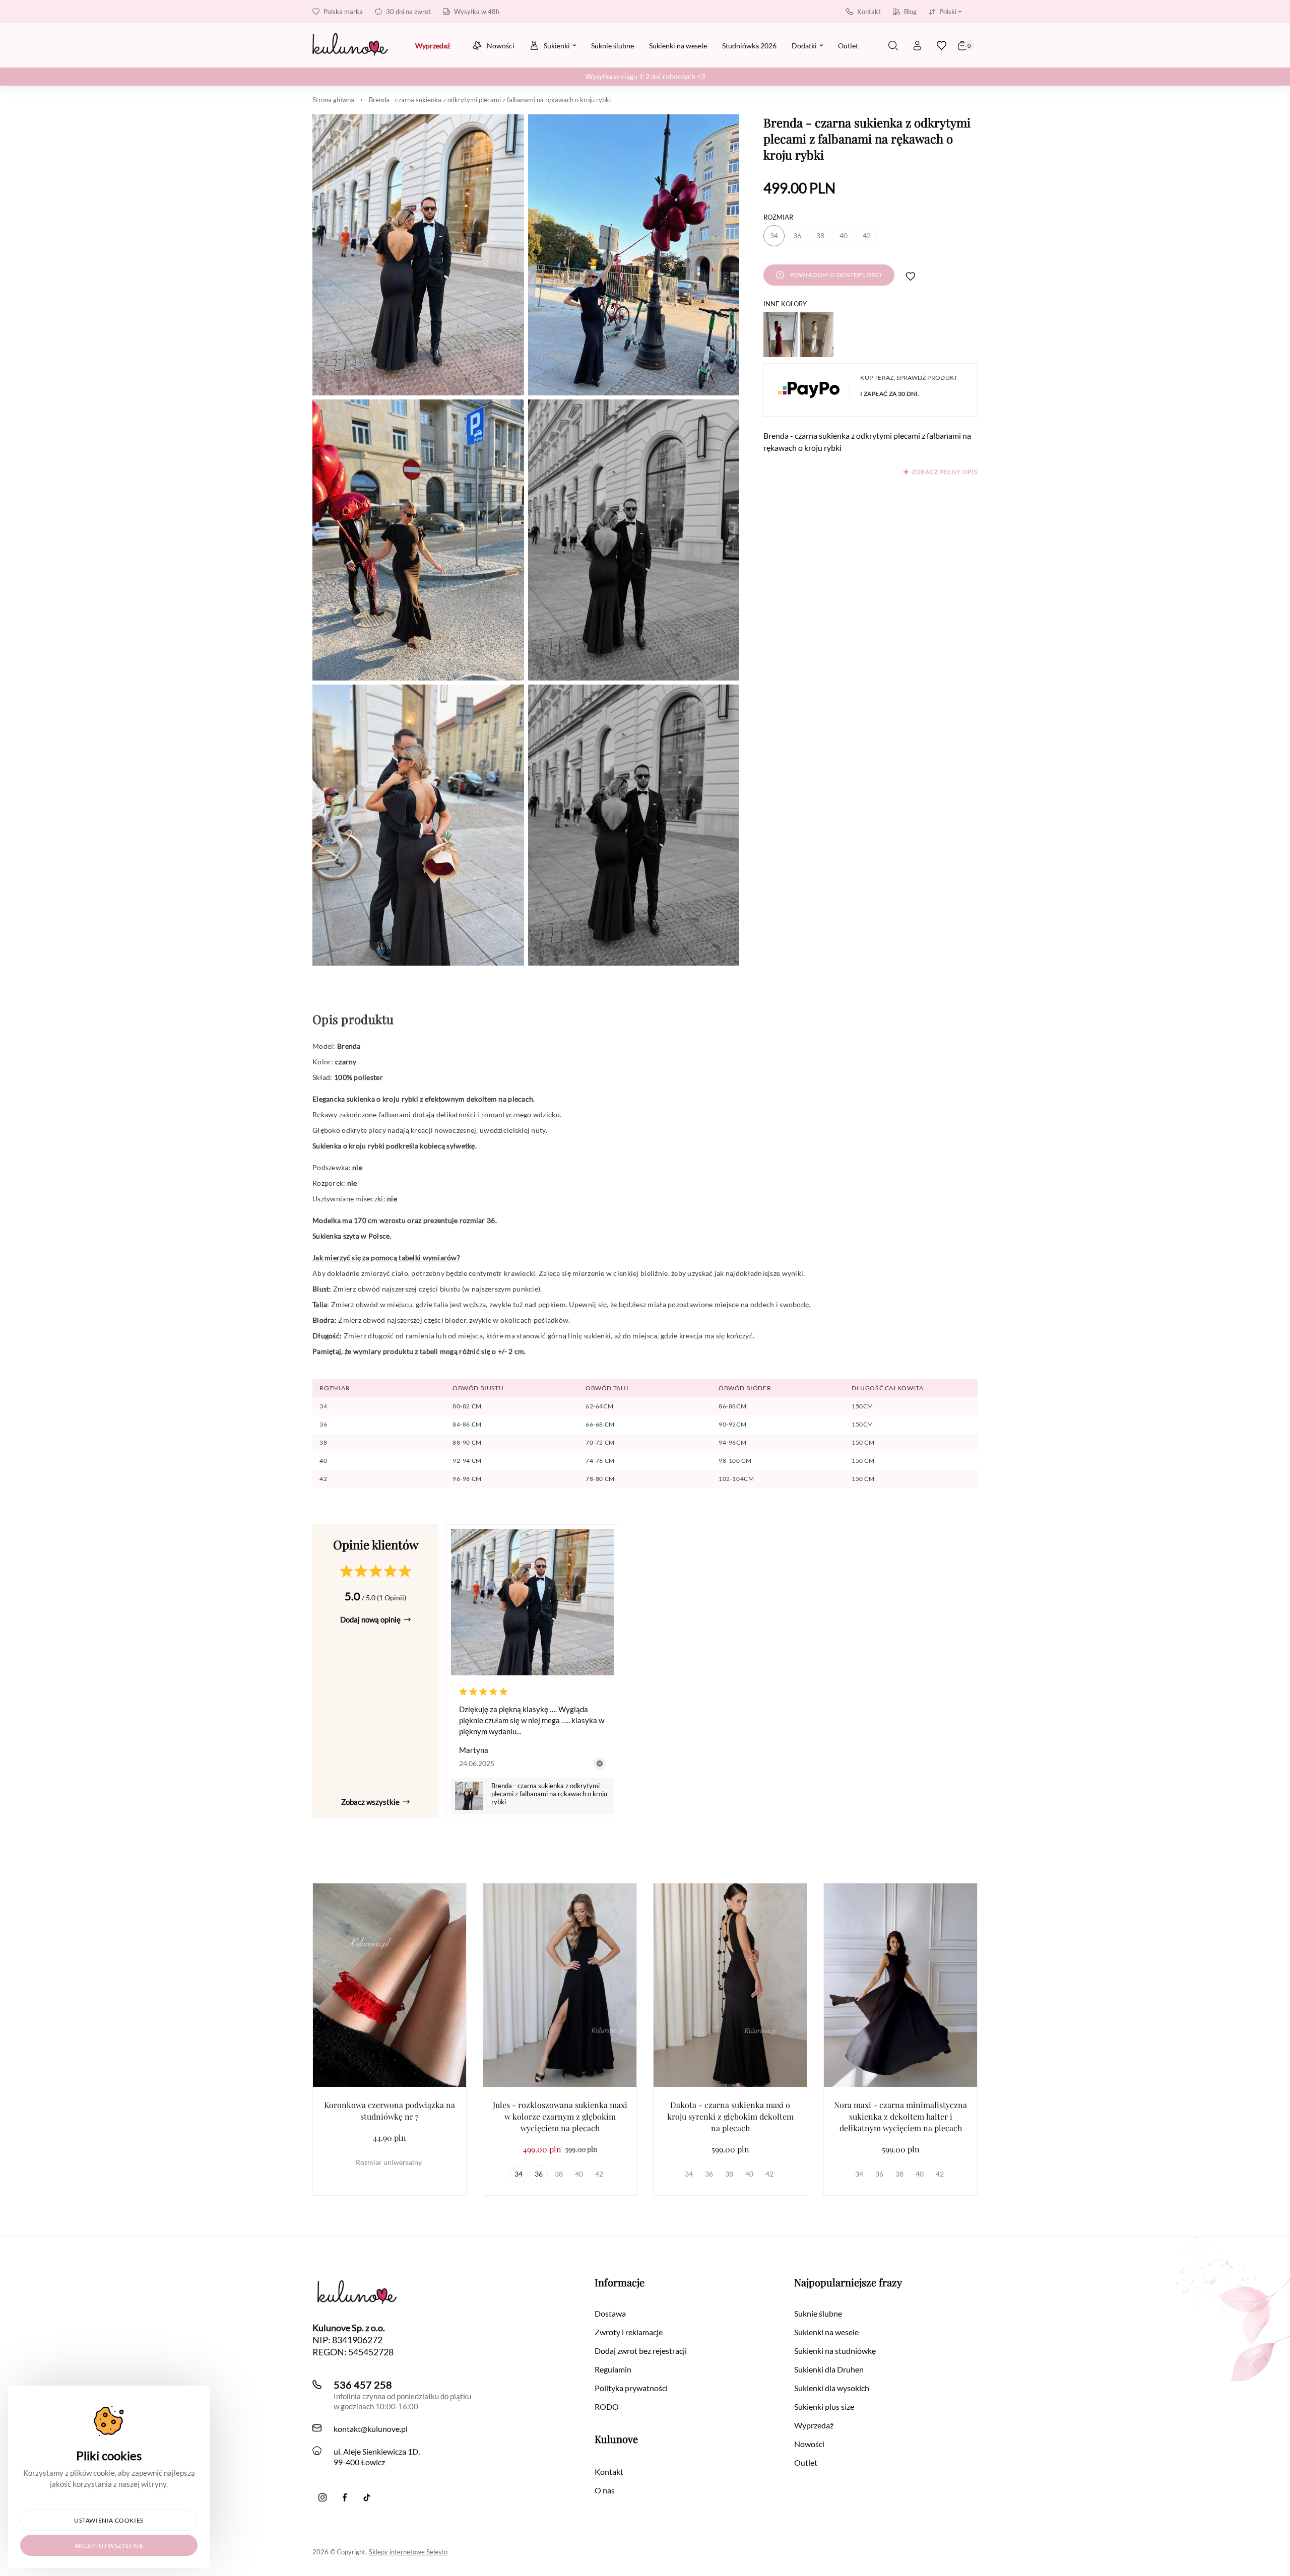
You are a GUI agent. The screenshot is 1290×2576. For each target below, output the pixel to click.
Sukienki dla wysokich (832, 2388)
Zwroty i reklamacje (629, 2332)
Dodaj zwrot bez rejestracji (641, 2351)
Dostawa (610, 2313)
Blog (910, 12)
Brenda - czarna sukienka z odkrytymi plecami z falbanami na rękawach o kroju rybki (490, 100)
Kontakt (869, 12)
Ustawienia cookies (109, 2520)
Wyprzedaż (814, 2425)
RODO (607, 2406)
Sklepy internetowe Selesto (408, 2552)
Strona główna (333, 100)
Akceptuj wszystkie (109, 2546)
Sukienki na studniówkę (835, 2351)
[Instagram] (322, 2497)
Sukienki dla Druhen (829, 2369)
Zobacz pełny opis (945, 472)
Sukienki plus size (824, 2406)
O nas (605, 2490)
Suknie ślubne (818, 2313)
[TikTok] (367, 2497)
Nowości (809, 2444)
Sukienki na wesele (826, 2332)
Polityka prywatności (631, 2388)
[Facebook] (345, 2497)
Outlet (806, 2462)
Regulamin (613, 2369)
